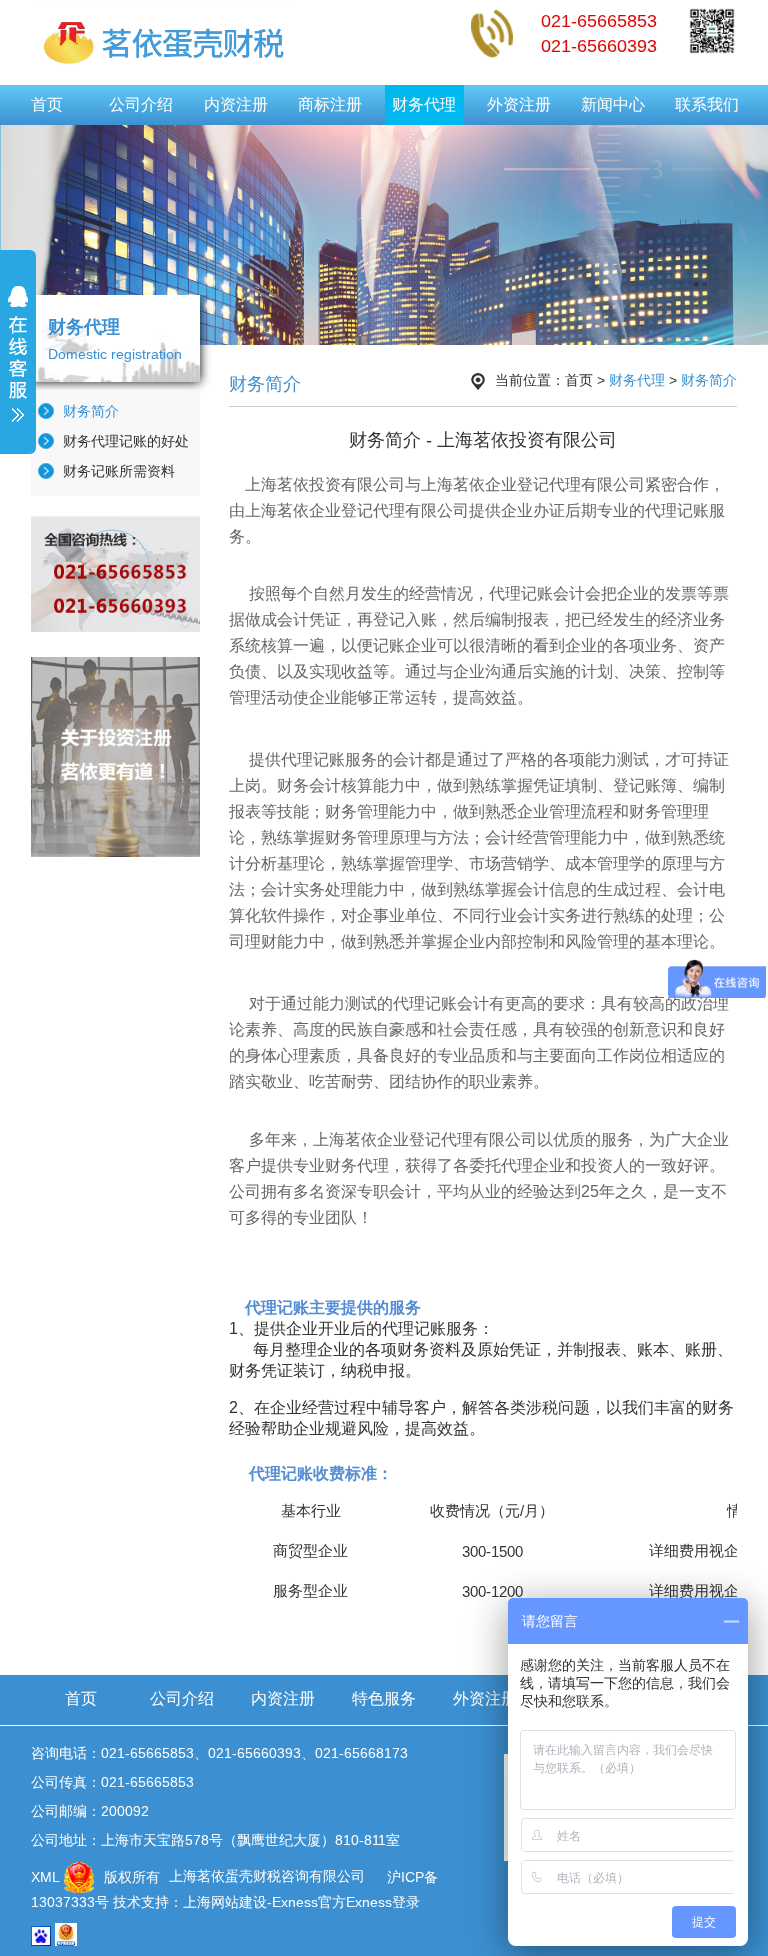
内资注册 (236, 104)
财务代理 (424, 104)
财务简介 (91, 411)
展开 (18, 367)
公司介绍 (141, 104)
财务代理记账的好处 (126, 441)
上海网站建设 (225, 1902)
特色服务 (384, 1698)
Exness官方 (309, 1902)
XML (45, 1876)
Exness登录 (383, 1902)
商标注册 (330, 104)
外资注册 (519, 104)
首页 (47, 104)
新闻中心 (613, 104)
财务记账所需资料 (119, 471)
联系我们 (707, 104)
